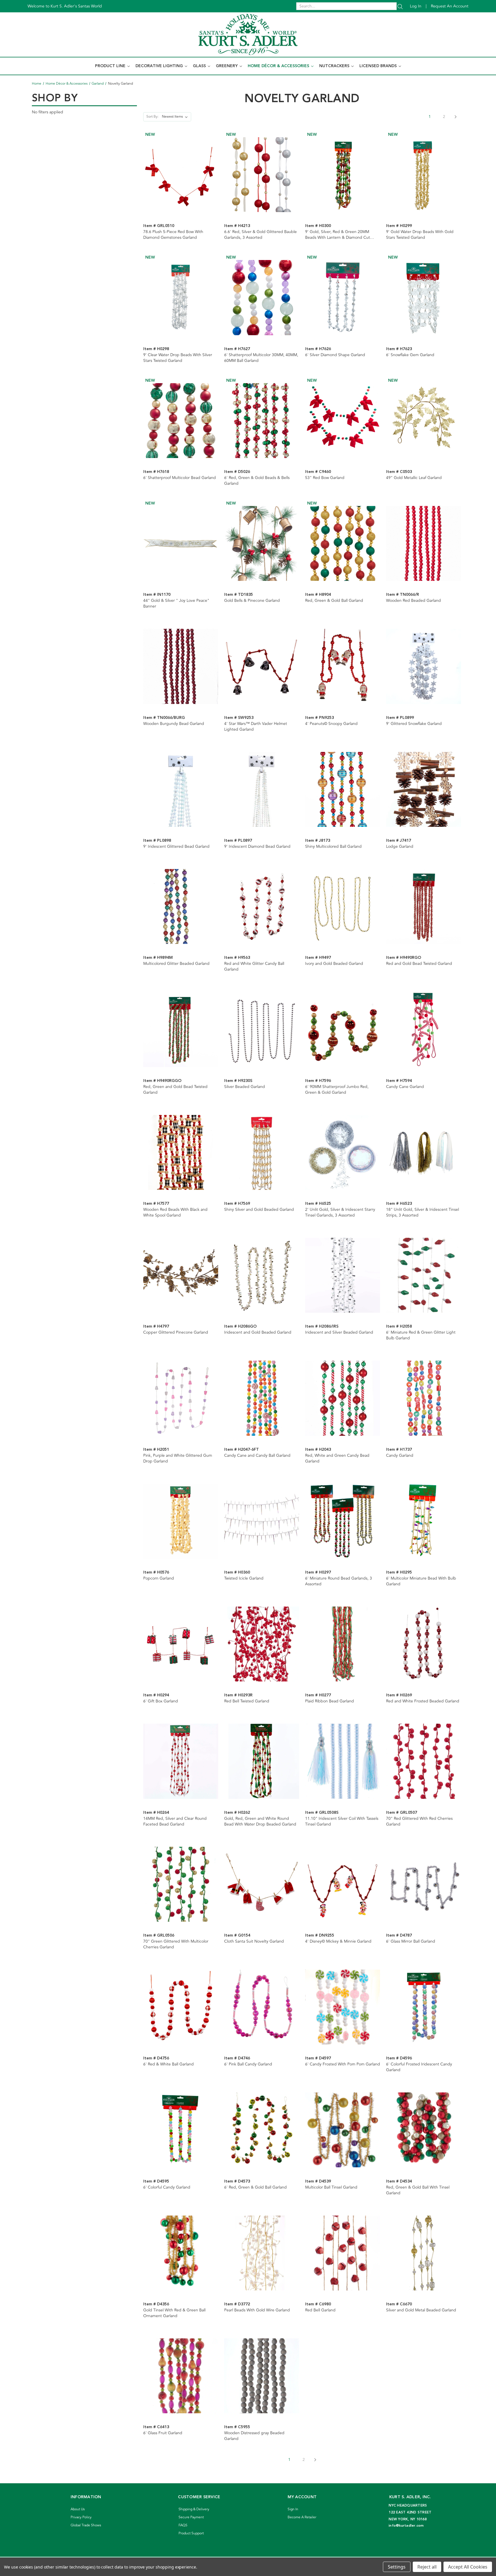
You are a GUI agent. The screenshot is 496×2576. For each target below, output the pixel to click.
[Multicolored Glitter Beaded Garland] (181, 906)
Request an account (450, 6)
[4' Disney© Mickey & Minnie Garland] (343, 1884)
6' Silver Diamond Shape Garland (335, 355)
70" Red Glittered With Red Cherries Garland (419, 1822)
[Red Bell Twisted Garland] (262, 1644)
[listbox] (176, 117)
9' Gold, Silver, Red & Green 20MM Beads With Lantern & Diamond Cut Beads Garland (338, 235)
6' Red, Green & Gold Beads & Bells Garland (257, 481)
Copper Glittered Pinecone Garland (176, 1332)
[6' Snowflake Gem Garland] (424, 297)
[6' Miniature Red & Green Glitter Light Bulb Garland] (424, 1275)
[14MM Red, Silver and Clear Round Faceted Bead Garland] (181, 1761)
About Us (78, 2509)
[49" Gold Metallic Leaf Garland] (424, 421)
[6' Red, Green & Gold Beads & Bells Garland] (262, 421)
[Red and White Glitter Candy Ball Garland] (262, 906)
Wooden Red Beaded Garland (413, 601)
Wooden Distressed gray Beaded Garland (254, 2436)
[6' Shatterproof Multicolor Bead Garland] (181, 421)
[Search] (400, 6)
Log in (416, 6)
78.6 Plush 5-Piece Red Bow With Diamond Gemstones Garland (173, 235)
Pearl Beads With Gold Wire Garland (257, 2310)
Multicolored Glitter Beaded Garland (176, 964)
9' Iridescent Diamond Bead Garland (257, 847)
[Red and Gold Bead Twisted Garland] (424, 906)
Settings (397, 2567)
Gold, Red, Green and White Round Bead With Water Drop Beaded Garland (260, 1822)
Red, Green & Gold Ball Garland (334, 601)
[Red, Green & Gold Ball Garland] (343, 543)
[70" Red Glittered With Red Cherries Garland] (424, 1761)
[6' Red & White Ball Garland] (181, 2007)
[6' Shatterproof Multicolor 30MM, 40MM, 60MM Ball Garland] (262, 297)
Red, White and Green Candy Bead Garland (337, 1458)
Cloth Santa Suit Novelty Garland (254, 1941)
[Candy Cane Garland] (424, 1029)
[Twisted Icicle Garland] (262, 1521)
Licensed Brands (379, 66)
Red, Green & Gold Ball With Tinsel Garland (418, 2190)
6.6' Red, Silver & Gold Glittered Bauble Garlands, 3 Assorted (260, 235)
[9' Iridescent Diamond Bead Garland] (262, 789)
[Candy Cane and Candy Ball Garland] (262, 1398)
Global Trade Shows (86, 2525)
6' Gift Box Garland (161, 1701)
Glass (200, 66)
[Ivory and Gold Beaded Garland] (343, 906)
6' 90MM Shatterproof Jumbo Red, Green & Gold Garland (337, 1090)
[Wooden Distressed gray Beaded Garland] (262, 2376)
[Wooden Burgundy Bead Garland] (181, 666)
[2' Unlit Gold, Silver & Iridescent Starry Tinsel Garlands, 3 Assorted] (343, 1152)
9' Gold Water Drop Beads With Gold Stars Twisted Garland (420, 235)
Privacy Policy (81, 2517)
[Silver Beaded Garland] (262, 1029)
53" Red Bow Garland (325, 478)
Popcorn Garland (159, 1578)
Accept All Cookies (468, 2567)
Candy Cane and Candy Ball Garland (257, 1456)
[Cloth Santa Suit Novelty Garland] (262, 1884)
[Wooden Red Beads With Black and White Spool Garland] (181, 1152)
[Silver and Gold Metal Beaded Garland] (424, 2253)
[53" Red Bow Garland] (343, 421)
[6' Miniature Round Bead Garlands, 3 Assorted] (343, 1521)
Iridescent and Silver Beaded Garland (339, 1332)
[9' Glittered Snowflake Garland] (424, 666)
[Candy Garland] (424, 1398)
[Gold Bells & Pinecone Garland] (262, 543)
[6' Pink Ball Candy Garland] (262, 2007)
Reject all (427, 2567)
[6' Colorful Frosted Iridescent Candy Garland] (424, 2007)
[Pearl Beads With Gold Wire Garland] (262, 2253)
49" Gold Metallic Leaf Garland (414, 478)
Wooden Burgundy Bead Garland (174, 724)
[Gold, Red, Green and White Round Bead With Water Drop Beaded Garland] (262, 1761)
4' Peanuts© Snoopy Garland (331, 724)
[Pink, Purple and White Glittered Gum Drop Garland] (181, 1398)
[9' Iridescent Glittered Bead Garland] (181, 789)
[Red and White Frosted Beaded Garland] (424, 1644)
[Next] (456, 117)
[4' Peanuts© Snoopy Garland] (343, 666)
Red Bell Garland (320, 2310)
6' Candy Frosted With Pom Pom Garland (343, 2064)
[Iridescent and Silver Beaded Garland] (343, 1275)
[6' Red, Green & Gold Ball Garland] (262, 2130)
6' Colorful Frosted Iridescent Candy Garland (419, 2067)
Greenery (227, 66)
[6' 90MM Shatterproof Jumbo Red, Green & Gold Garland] (343, 1029)
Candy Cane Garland (405, 1087)
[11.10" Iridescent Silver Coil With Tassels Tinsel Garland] (343, 1761)
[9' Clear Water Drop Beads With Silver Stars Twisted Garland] (181, 297)
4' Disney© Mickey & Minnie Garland (338, 1941)
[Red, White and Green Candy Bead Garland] (343, 1398)
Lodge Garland (400, 847)
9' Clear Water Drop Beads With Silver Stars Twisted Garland (178, 358)
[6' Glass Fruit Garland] (181, 2376)
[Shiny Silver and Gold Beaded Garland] (262, 1152)
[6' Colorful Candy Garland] (181, 2130)
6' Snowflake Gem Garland (410, 355)
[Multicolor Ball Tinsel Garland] (343, 2130)
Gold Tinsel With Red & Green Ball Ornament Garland (174, 2313)
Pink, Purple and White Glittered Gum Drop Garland (178, 1458)
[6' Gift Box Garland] (181, 1644)
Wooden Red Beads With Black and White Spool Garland (175, 1213)
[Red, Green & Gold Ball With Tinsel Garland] (424, 2130)
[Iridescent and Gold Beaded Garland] (262, 1275)
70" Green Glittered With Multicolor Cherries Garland (176, 1944)
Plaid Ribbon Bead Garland (330, 1701)
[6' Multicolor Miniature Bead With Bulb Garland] (424, 1521)
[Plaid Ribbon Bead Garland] (343, 1644)
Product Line (111, 66)
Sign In (293, 2509)
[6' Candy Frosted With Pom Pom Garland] (343, 2007)
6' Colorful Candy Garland (167, 2187)
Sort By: (152, 117)
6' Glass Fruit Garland (163, 2433)
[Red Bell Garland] (343, 2253)
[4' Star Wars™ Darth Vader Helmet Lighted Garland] (262, 666)
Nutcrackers (335, 66)
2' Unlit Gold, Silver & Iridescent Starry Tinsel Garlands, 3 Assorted (340, 1213)
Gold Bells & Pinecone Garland (252, 601)
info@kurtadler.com (406, 2526)
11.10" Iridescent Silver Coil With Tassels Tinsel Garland (342, 1822)
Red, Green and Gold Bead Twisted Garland (175, 1090)
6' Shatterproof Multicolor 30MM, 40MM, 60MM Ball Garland (261, 358)
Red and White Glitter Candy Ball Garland (254, 967)
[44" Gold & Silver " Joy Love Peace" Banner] (181, 543)
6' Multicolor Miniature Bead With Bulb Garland (421, 1581)
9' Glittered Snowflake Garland (414, 724)
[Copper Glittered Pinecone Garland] (181, 1275)
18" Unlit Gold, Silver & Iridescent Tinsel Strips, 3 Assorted (423, 1213)
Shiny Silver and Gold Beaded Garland (259, 1210)
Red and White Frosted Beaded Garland (423, 1701)
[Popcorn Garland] (181, 1521)
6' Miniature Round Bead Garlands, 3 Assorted (339, 1581)
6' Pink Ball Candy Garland (248, 2064)
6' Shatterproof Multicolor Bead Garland (180, 478)
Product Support (191, 2533)
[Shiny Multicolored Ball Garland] (343, 789)
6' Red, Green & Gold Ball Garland (255, 2187)
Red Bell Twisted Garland (247, 1701)
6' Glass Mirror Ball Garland (411, 1941)
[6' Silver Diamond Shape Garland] (343, 297)
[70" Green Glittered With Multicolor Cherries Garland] (181, 1884)
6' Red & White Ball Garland (168, 2064)
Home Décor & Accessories (279, 66)
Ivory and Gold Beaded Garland (334, 964)
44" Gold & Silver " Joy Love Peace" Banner (176, 604)
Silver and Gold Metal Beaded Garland (421, 2310)
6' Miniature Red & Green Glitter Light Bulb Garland (421, 1335)
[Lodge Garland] (424, 789)
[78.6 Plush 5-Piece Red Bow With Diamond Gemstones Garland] (181, 175)
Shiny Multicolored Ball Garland (333, 847)
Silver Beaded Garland (245, 1087)
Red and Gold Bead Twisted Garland (419, 964)
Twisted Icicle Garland (244, 1578)
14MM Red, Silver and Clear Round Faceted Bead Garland (175, 1822)
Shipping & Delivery (194, 2509)
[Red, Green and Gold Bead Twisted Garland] (181, 1029)
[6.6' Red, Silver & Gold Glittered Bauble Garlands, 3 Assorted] (262, 175)
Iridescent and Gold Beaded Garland (258, 1332)
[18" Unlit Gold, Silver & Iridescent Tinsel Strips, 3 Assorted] (424, 1152)
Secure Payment (191, 2517)
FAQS (183, 2525)
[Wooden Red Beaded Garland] (424, 543)
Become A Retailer (302, 2517)
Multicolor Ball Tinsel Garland (331, 2187)
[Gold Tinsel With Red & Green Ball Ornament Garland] (181, 2253)
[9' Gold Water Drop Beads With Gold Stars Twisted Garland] (424, 175)
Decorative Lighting (160, 66)
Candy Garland (400, 1456)
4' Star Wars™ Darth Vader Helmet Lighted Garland (256, 727)
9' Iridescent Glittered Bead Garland (176, 847)
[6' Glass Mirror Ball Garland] (424, 1884)
